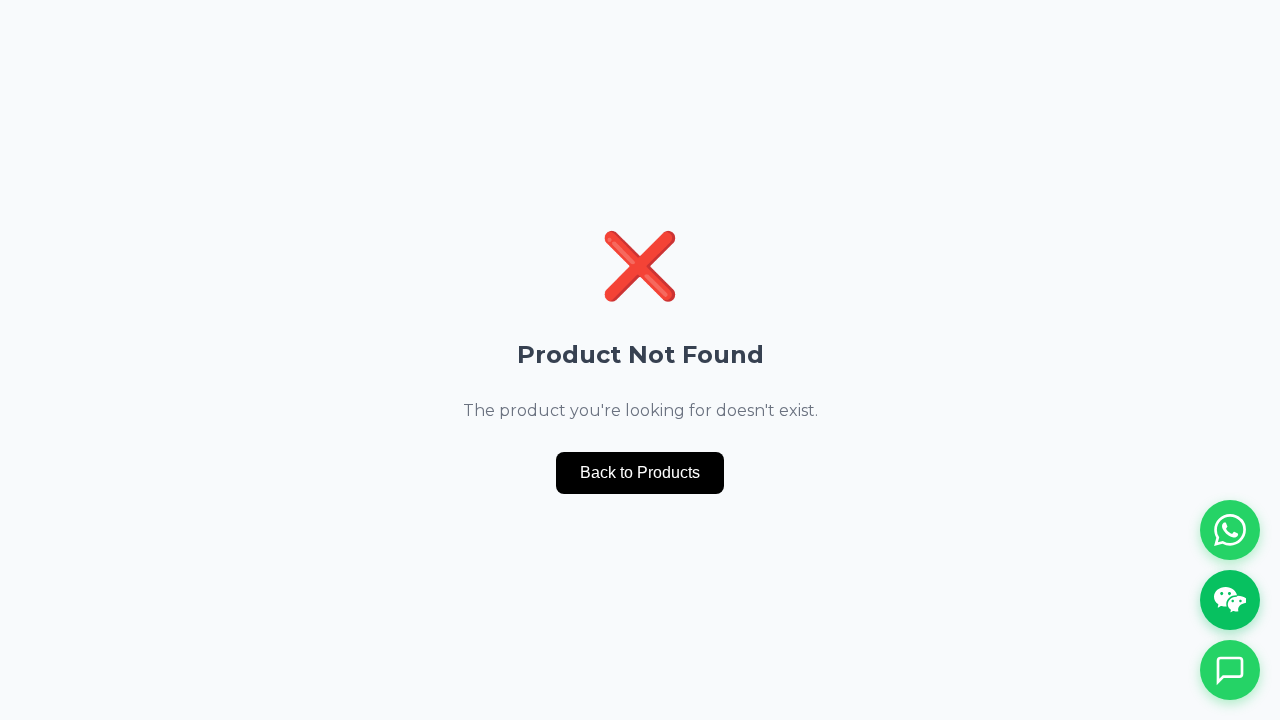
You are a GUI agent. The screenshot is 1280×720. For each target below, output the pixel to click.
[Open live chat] (1230, 670)
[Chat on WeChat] (1230, 600)
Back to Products (640, 472)
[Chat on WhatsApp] (1230, 530)
